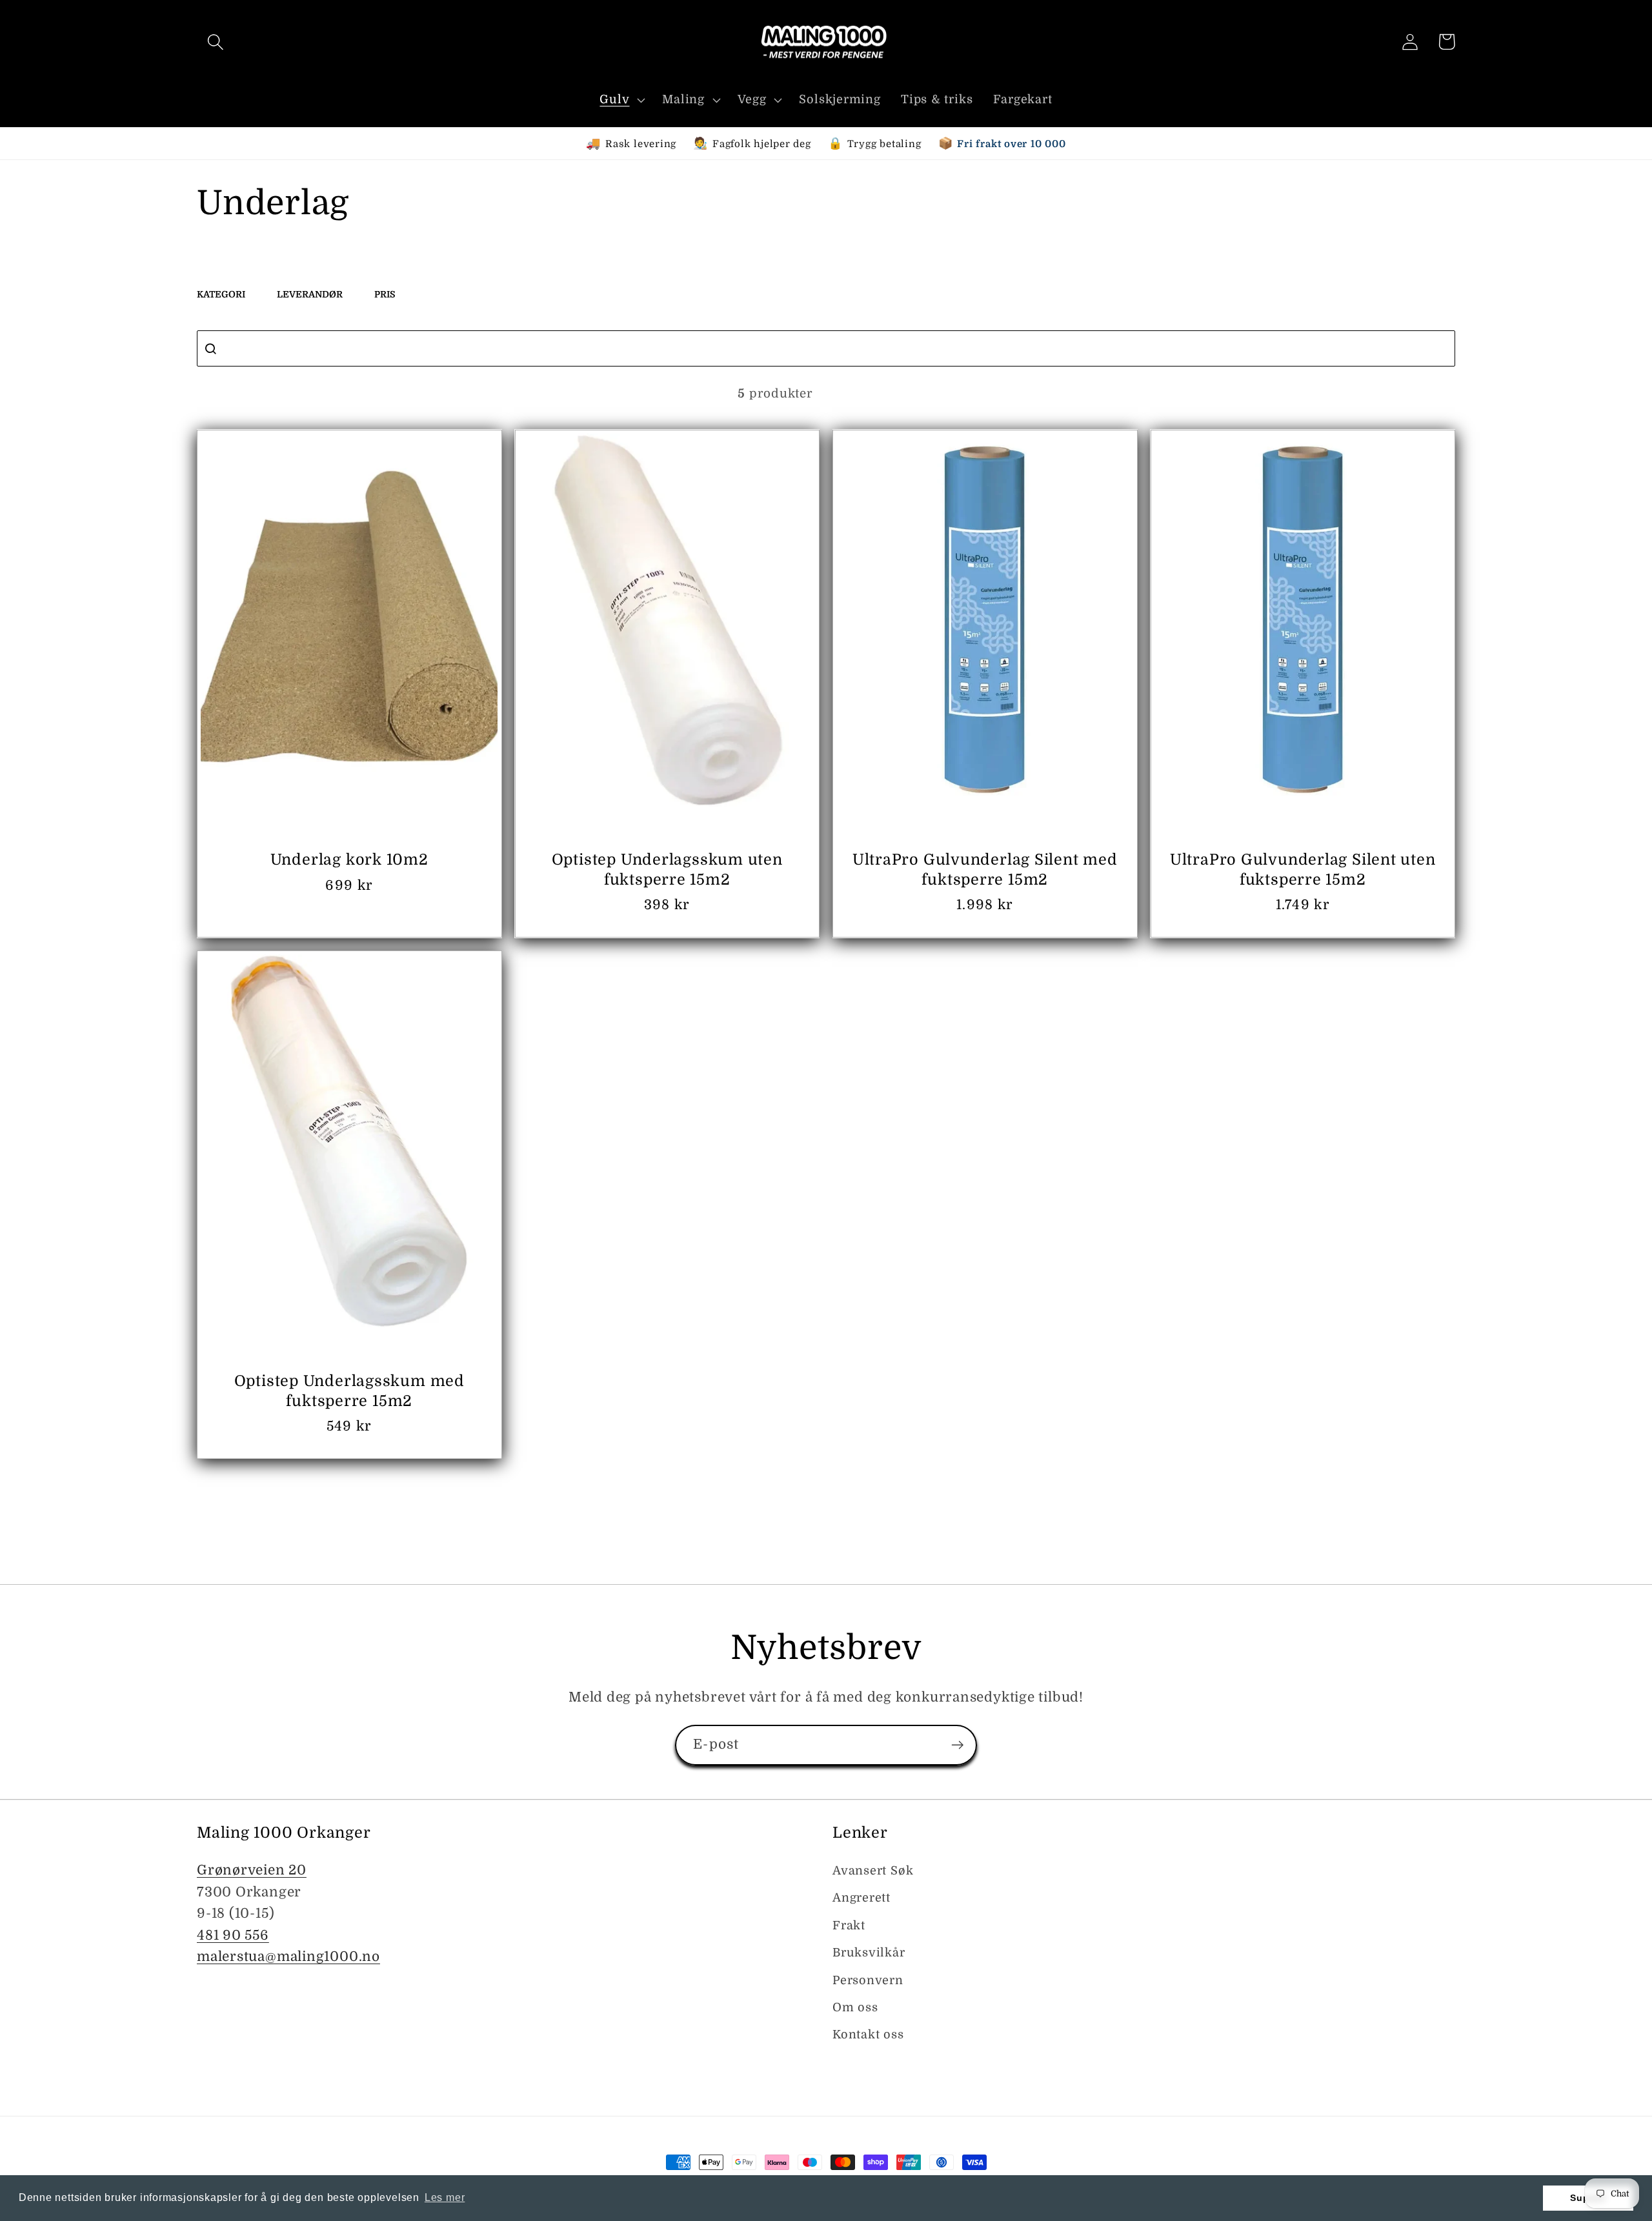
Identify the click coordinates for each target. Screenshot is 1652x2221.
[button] (215, 42)
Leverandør (310, 294)
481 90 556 (233, 1935)
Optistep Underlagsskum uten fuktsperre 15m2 (667, 869)
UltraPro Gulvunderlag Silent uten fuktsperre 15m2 (1303, 869)
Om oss (855, 2007)
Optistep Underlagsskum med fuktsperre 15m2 (349, 1391)
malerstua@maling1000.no (288, 1956)
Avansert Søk (873, 1871)
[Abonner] (957, 1745)
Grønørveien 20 (252, 1870)
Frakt (849, 1925)
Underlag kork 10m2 (349, 860)
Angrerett (861, 1898)
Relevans (1355, 393)
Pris (385, 294)
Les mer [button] (445, 2197)
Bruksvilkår (869, 1953)
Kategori (221, 294)
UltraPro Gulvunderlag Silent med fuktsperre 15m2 (985, 869)
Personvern (868, 1980)
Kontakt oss (868, 2035)
